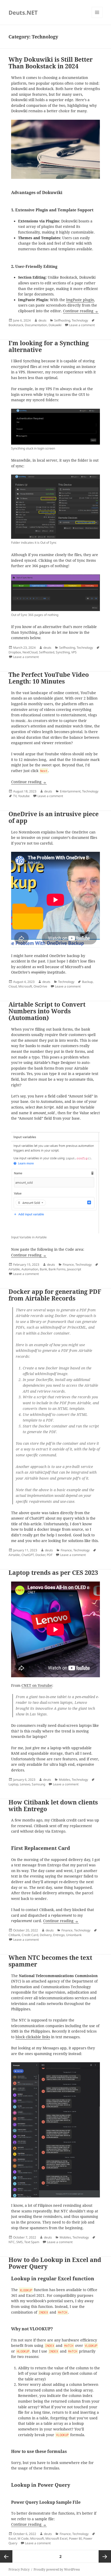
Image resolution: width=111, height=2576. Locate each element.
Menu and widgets (97, 18)
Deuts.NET (23, 12)
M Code (23, 2538)
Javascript (74, 1269)
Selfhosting (62, 320)
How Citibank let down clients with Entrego (53, 1806)
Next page (105, 2556)
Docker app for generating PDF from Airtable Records (55, 1295)
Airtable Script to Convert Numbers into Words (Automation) (47, 1011)
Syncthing (63, 652)
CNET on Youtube (37, 1686)
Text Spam (32, 2242)
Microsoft (25, 986)
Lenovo (25, 1784)
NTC (12, 2242)
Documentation (36, 325)
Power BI (75, 2538)
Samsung (38, 1784)
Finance (68, 1265)
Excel (12, 2538)
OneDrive (40, 986)
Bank (43, 1269)
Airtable (14, 1269)
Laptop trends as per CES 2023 (53, 1573)
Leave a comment (82, 325)
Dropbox (15, 652)
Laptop (13, 1784)
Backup (87, 982)
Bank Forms (57, 1269)
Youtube (24, 796)
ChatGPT (28, 1555)
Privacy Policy (19, 2569)
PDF (50, 1555)
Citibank (14, 1935)
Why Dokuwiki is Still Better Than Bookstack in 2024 (51, 63)
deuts (42, 320)
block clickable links (33, 2037)
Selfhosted (47, 652)
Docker (40, 1555)
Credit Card (30, 1935)
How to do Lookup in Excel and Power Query (55, 2263)
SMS (19, 2242)
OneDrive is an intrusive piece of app (54, 817)
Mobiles (65, 1780)
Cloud (13, 986)
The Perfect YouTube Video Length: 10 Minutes (49, 678)
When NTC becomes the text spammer (50, 1961)
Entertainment (70, 791)
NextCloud (30, 652)
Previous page (6, 2556)
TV (15, 796)
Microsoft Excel (56, 2538)
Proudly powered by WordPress (57, 2569)
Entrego (59, 1935)
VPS (74, 652)
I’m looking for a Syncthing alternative (49, 346)
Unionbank (74, 1935)
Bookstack (16, 325)
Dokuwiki (55, 325)
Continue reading (81, 311)
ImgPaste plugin (80, 300)
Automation (30, 1269)
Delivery (46, 1935)
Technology (80, 320)
